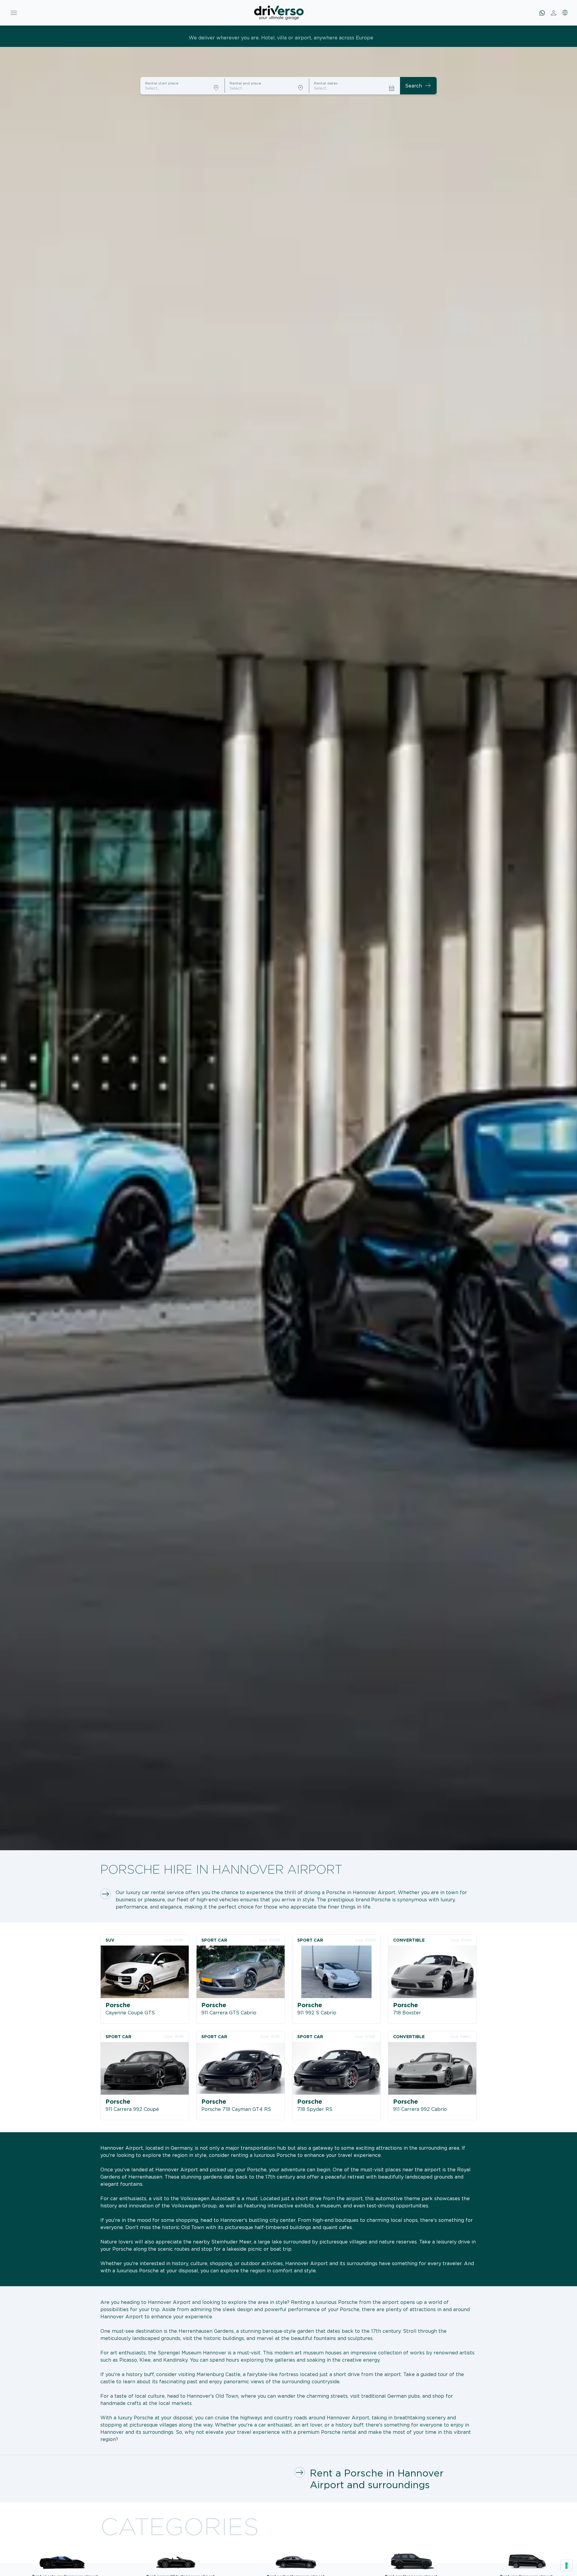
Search (418, 86)
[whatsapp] (542, 13)
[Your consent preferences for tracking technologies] (566, 2565)
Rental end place (245, 83)
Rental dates (326, 83)
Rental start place (162, 83)
